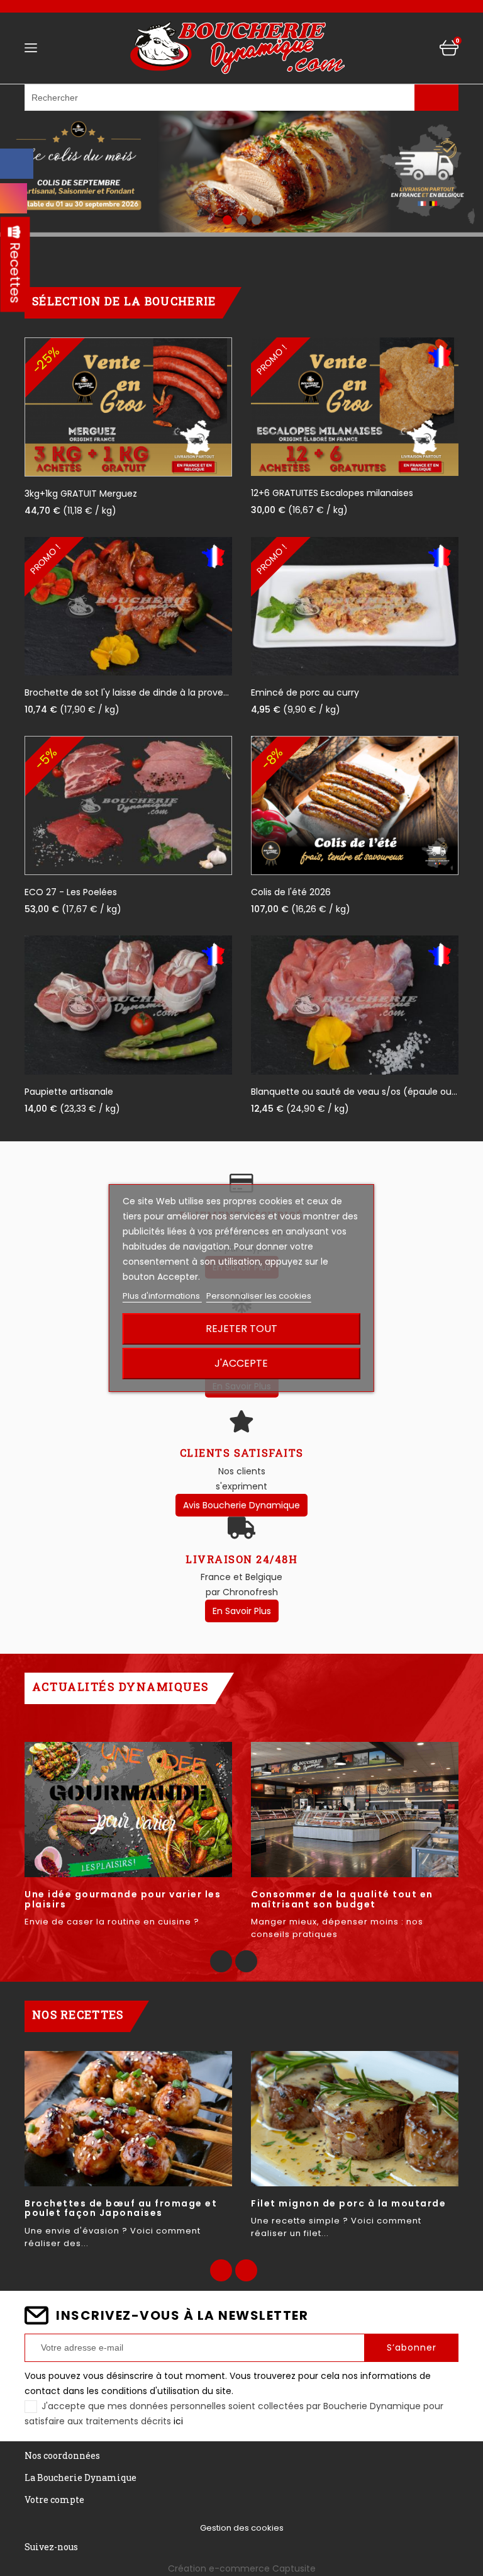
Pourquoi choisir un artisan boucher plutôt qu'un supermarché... (350, 1899)
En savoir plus (242, 1611)
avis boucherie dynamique (241, 1505)
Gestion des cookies (242, 2528)
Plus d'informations (162, 1296)
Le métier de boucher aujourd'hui (116, 1894)
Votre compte (54, 2500)
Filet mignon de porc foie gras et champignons (115, 2208)
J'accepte (241, 1363)
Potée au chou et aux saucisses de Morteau (346, 2208)
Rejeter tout (241, 1329)
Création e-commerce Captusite (242, 2568)
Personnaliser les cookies (259, 1296)
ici (178, 2421)
